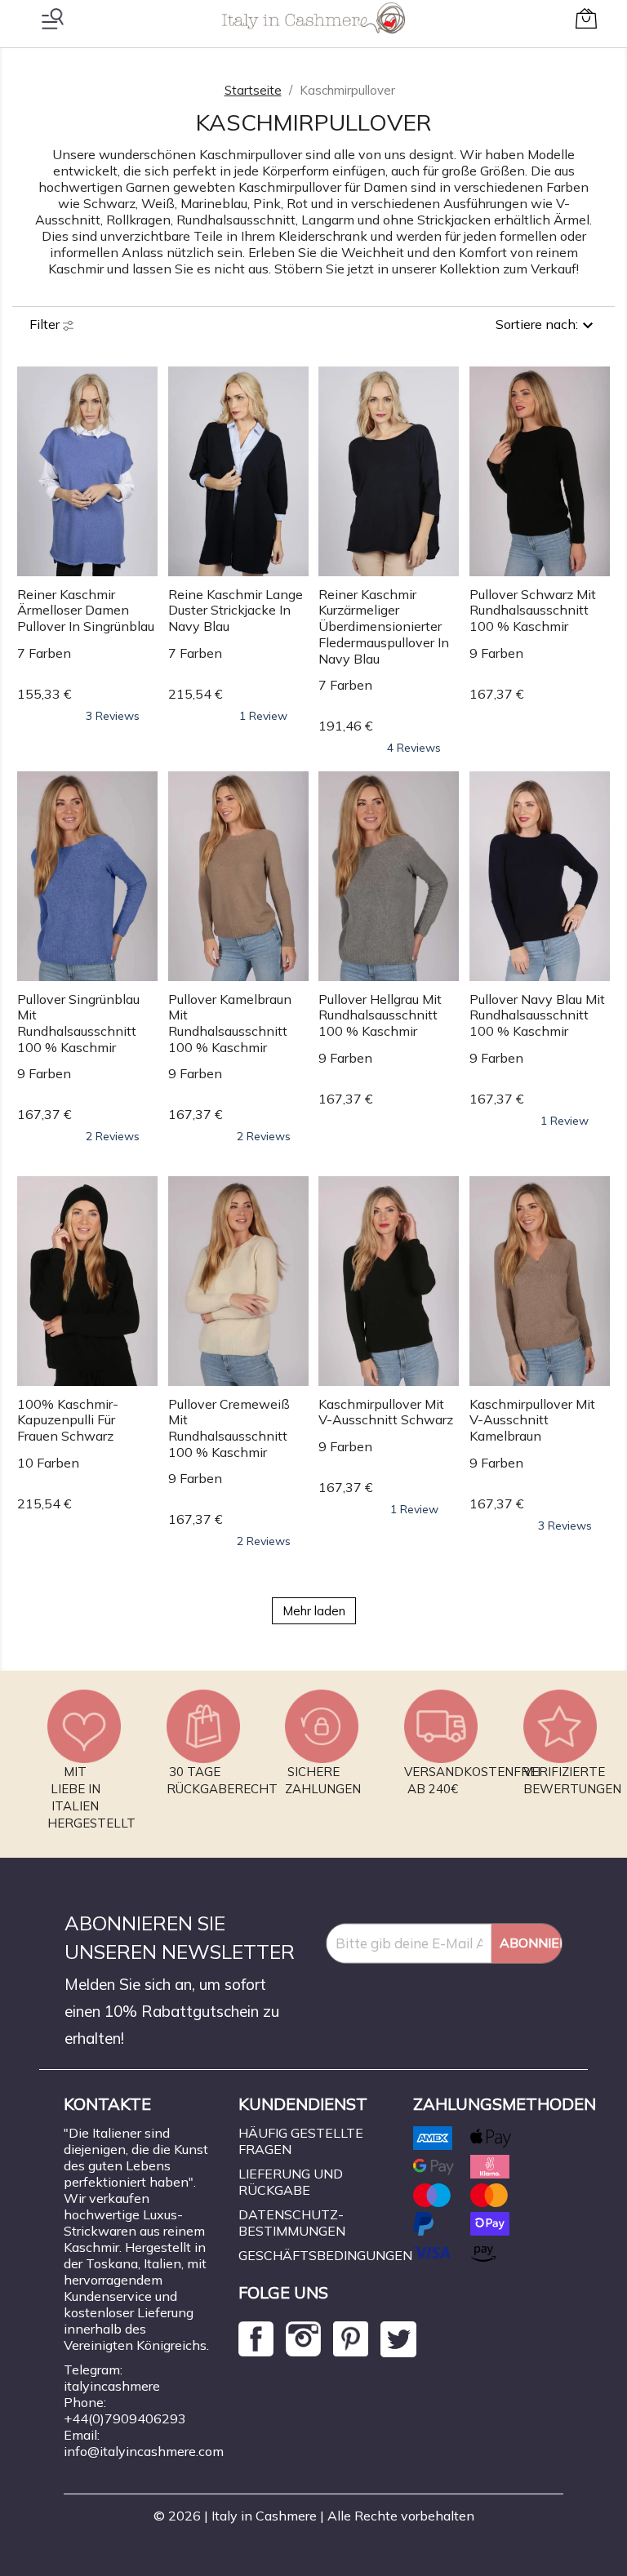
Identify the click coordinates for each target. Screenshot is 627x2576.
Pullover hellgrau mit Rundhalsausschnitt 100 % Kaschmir (380, 1015)
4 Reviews (414, 748)
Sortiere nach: (537, 324)
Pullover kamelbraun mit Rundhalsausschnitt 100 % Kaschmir (230, 1023)
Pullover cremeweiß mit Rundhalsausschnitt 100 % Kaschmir (229, 1428)
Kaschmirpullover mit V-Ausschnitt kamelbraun (532, 1420)
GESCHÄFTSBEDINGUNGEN (325, 2255)
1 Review (263, 716)
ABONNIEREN (531, 1943)
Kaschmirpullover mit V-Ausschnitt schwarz (386, 1412)
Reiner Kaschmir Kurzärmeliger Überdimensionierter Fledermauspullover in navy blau (384, 626)
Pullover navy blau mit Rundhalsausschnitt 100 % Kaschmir (537, 1015)
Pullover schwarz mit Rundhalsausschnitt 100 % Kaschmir (533, 611)
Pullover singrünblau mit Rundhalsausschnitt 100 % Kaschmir (78, 1023)
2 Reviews (113, 1136)
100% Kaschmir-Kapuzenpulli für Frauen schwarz (68, 1420)
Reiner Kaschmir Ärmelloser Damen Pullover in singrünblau (86, 611)
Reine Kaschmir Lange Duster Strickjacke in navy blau (236, 611)
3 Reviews (113, 716)
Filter (46, 324)
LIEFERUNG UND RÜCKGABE (291, 2182)
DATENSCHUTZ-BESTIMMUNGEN (292, 2223)
